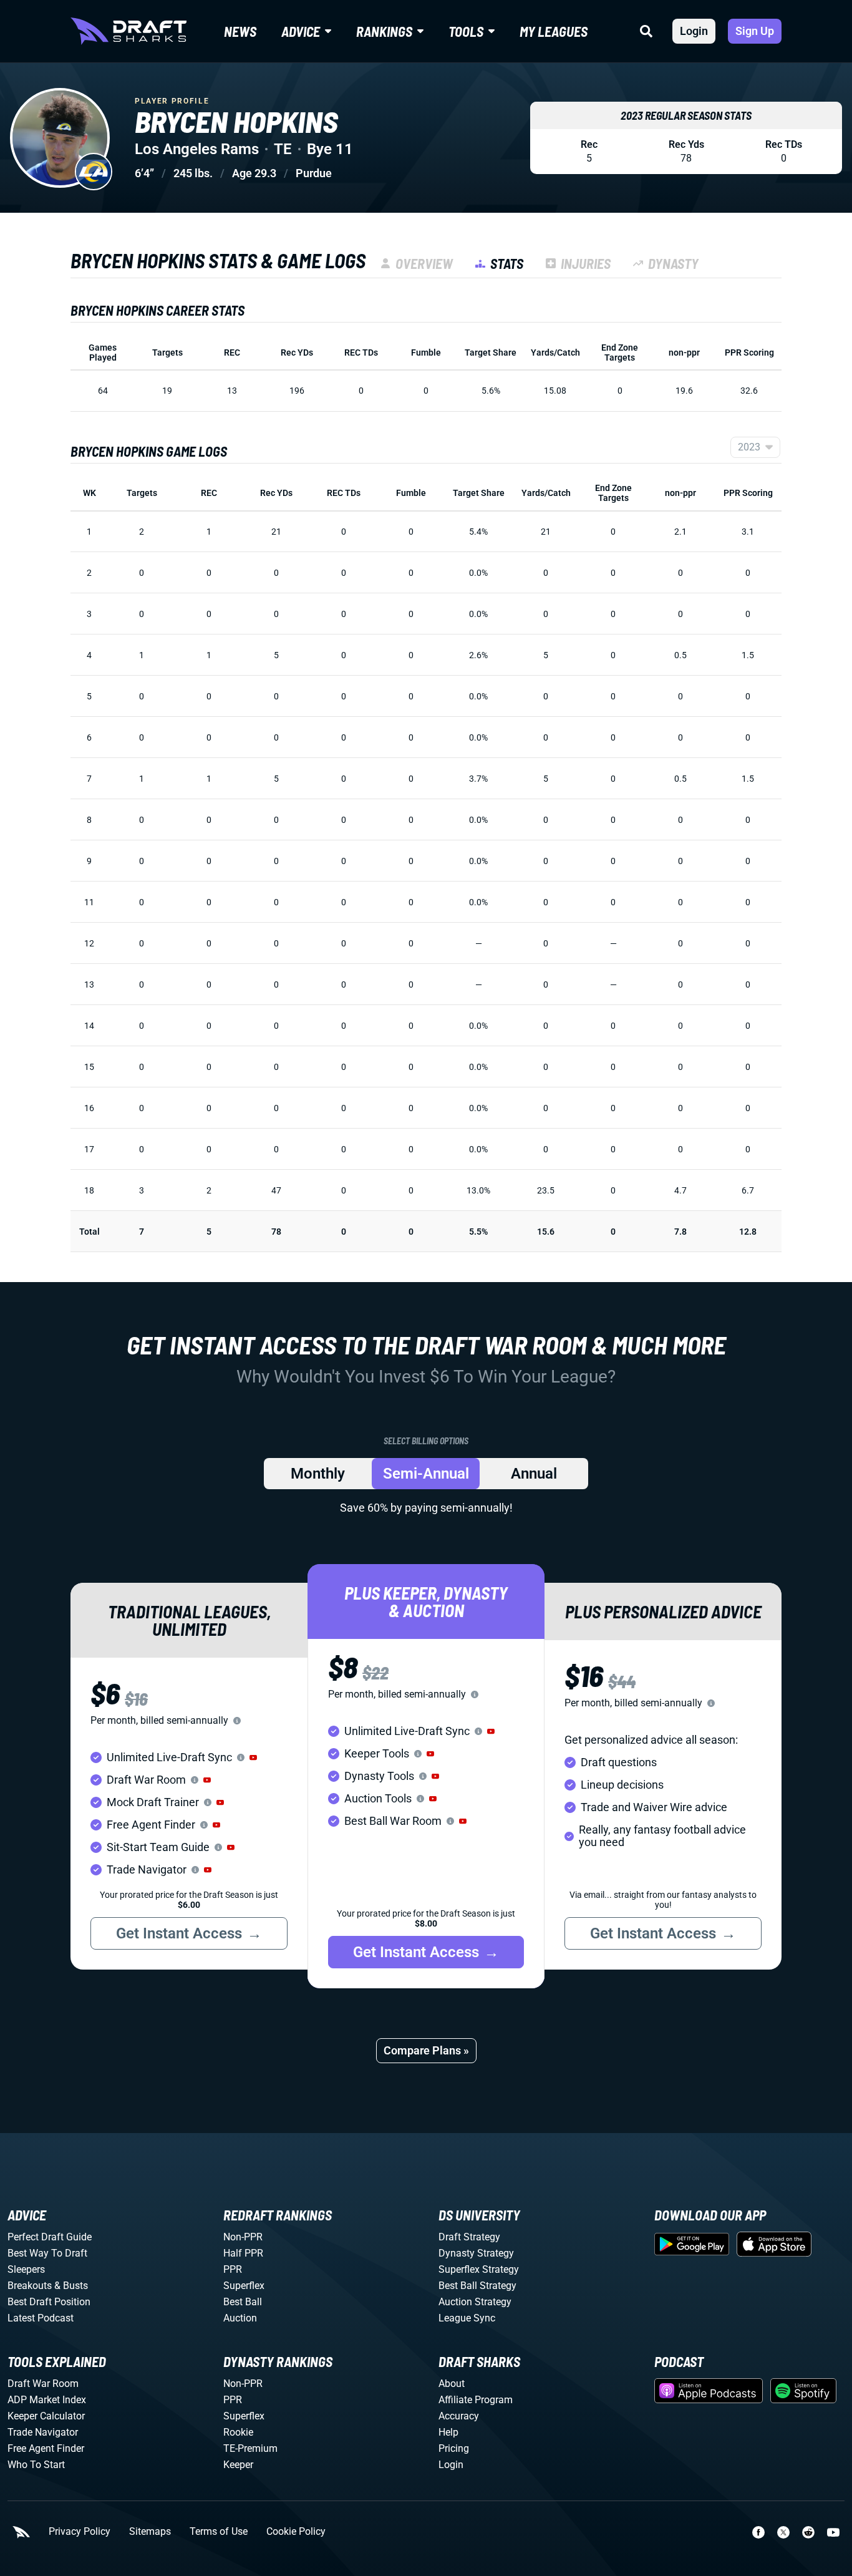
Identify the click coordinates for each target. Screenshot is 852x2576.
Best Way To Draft (47, 2253)
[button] (253, 1757)
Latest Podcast (41, 2318)
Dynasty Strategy (476, 2253)
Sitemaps (150, 2532)
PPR (233, 2269)
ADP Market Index (47, 2400)
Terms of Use (219, 2532)
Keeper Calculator (46, 2416)
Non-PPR (243, 2237)
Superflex (244, 2286)
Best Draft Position (49, 2302)
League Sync (467, 2318)
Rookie (238, 2432)
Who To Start (36, 2465)
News (240, 31)
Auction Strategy (475, 2302)
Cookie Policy (296, 2532)
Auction (240, 2318)
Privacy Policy (80, 2532)
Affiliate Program (476, 2400)
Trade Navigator (43, 2432)
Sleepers (26, 2269)
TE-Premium (250, 2448)
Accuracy (459, 2416)
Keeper (238, 2465)
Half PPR (243, 2253)
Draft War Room (43, 2384)
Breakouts (30, 2286)
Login (694, 31)
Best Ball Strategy (477, 2286)
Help (448, 2432)
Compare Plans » (426, 2050)
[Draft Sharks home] (128, 31)
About (452, 2384)
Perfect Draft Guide (50, 2237)
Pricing (454, 2448)
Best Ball (243, 2302)
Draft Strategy (469, 2237)
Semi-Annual (426, 1474)
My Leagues (554, 31)
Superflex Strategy (479, 2269)
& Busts (71, 2286)
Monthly (318, 1474)
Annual (534, 1474)
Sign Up (755, 31)
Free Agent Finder (46, 2448)
